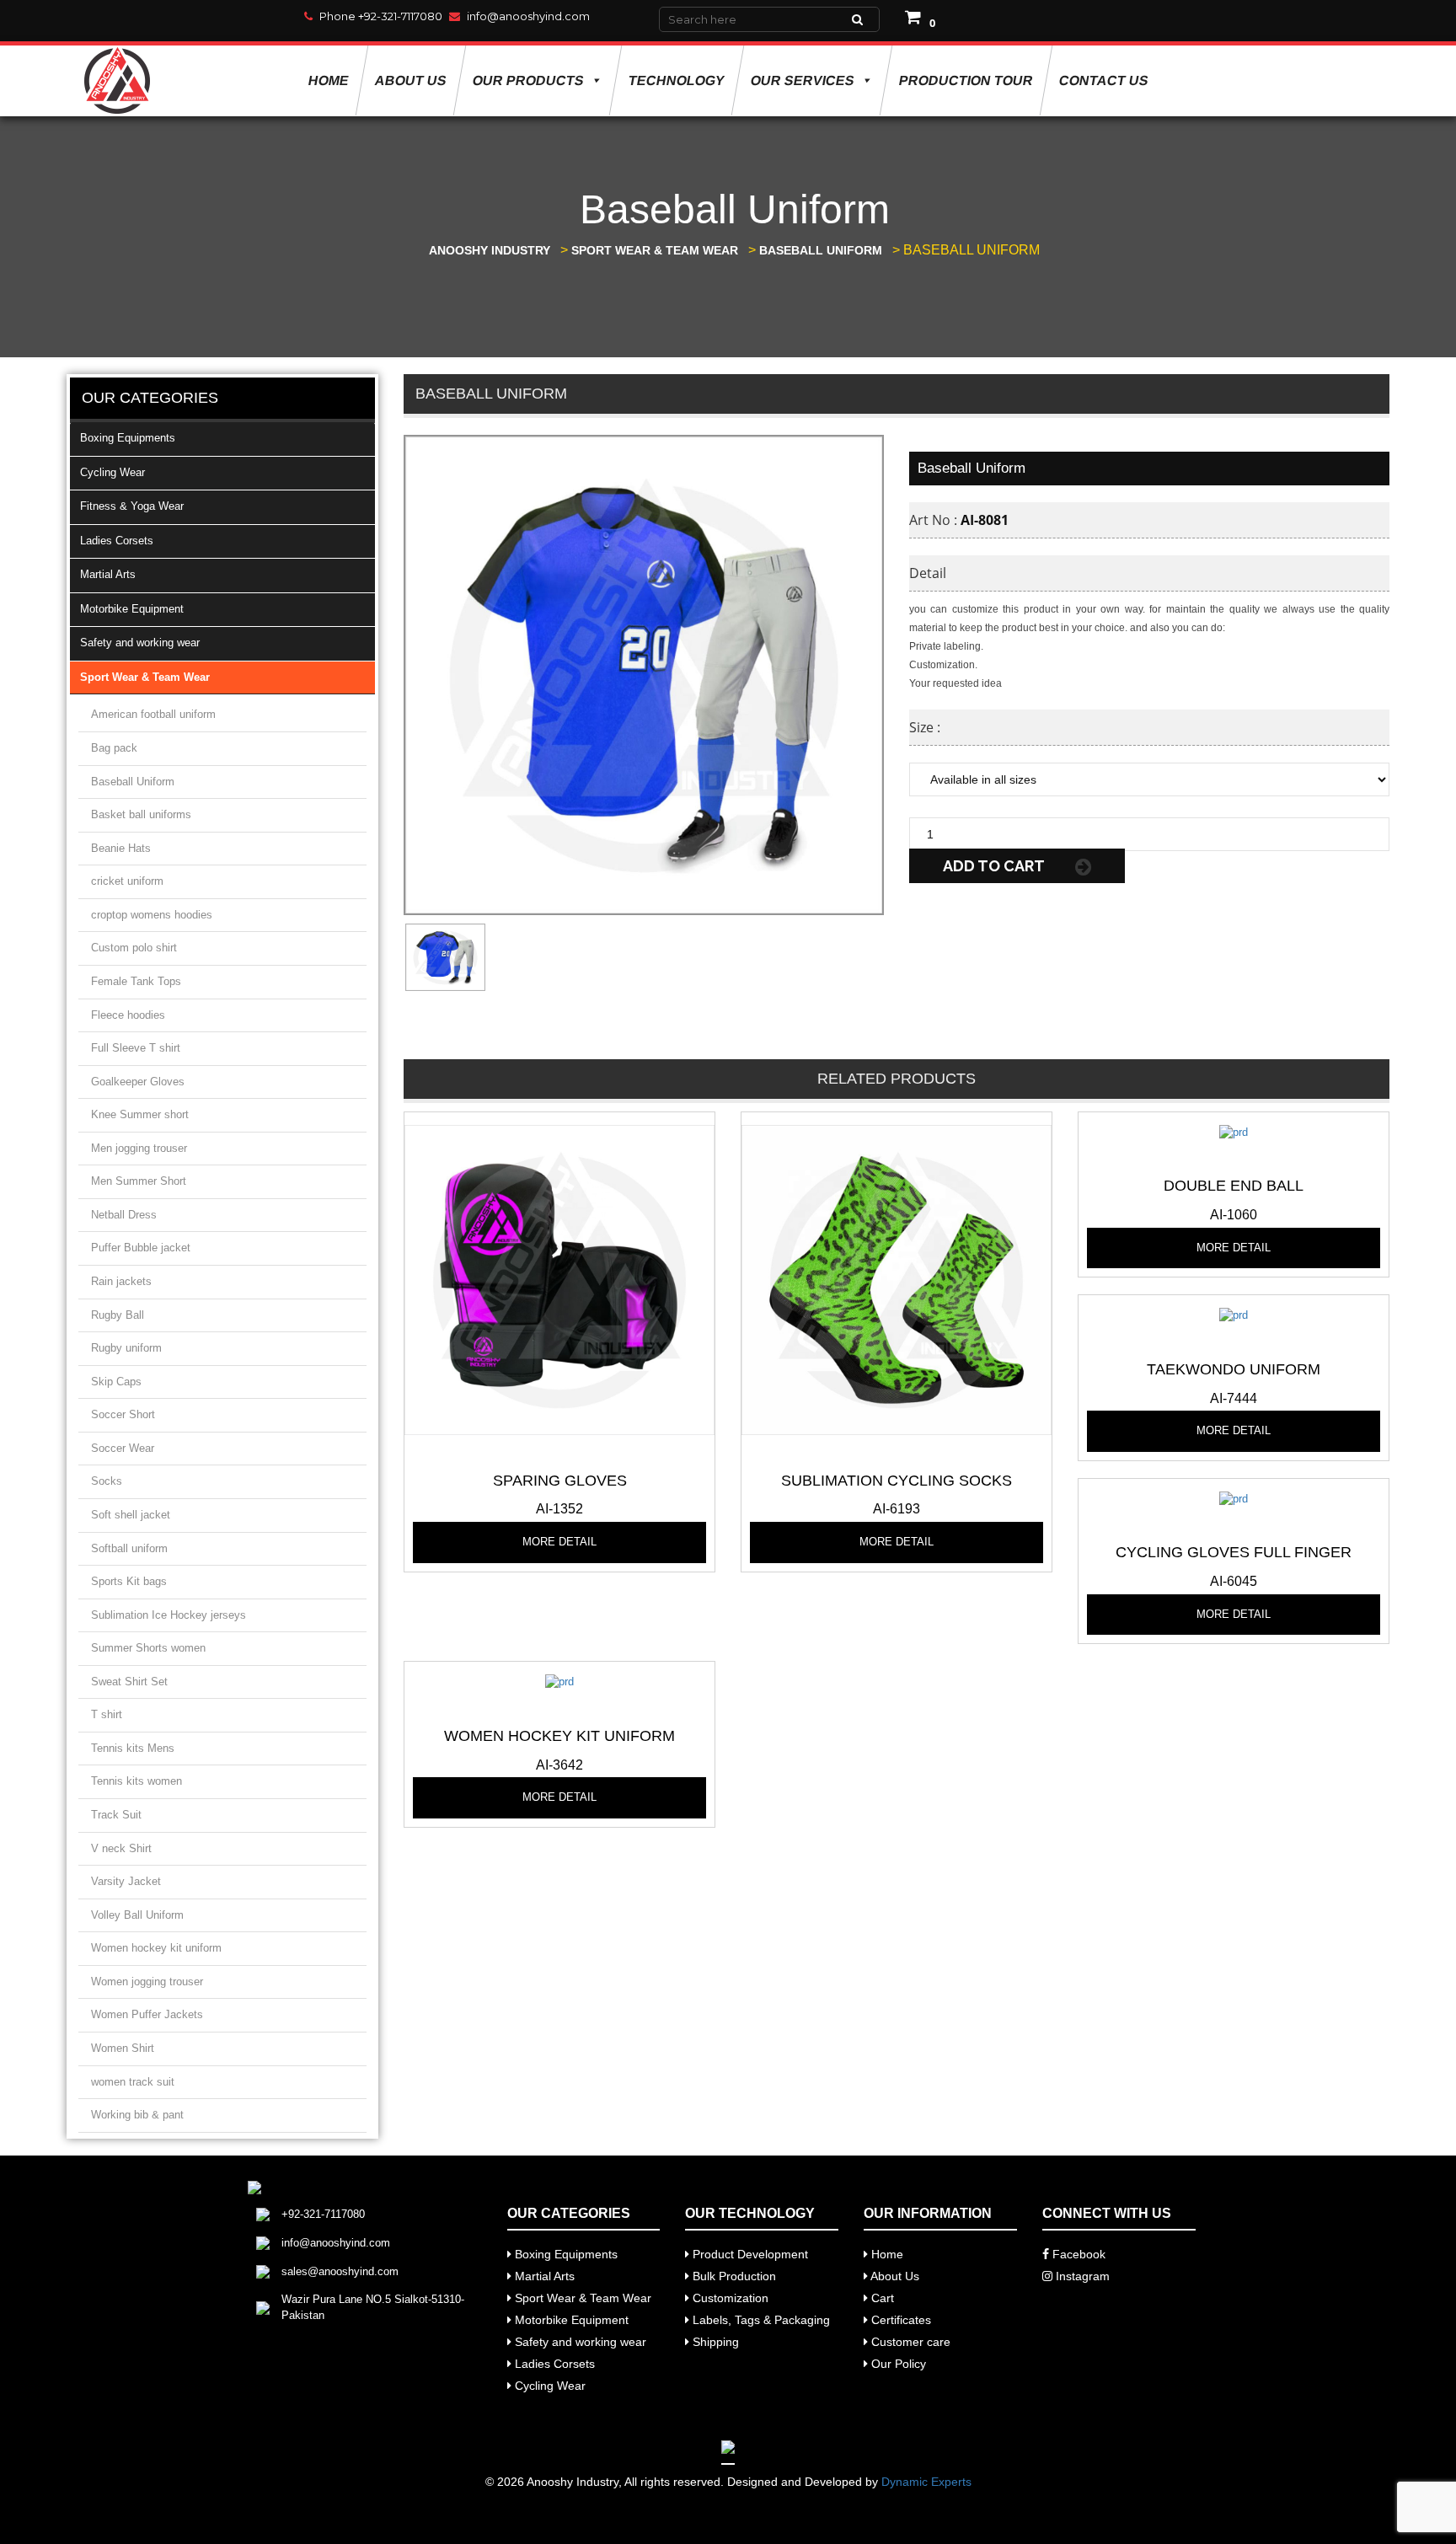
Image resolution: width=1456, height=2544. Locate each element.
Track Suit (116, 1815)
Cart (881, 2298)
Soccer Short (123, 1414)
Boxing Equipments (128, 438)
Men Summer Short (139, 1181)
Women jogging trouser (147, 1982)
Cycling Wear (112, 472)
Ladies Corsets (117, 541)
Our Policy (897, 2364)
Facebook (1077, 2254)
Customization (729, 2298)
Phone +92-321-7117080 (381, 16)
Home (328, 80)
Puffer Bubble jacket (141, 1248)
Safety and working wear (140, 643)
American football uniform (153, 714)
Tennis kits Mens (133, 1748)
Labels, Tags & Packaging (760, 2320)
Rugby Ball (118, 1315)
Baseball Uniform (133, 782)
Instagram (1081, 2276)
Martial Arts (108, 574)
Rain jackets (121, 1281)
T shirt (107, 1714)
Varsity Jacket (126, 1881)
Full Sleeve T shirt (136, 1048)
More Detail (559, 1542)
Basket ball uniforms (141, 814)
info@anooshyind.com (528, 16)
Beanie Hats (121, 848)
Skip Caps (116, 1382)
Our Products (528, 80)
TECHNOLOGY (676, 80)
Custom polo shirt (134, 948)
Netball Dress (124, 1215)
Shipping (714, 2342)
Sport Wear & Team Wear (145, 677)
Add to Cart (995, 866)
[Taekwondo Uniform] (1234, 1315)
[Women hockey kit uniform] (559, 1682)
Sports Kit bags (129, 1581)
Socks (107, 1481)
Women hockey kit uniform (156, 1948)
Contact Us (1103, 80)
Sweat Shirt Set (129, 1682)
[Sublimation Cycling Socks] (897, 1279)
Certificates (899, 2320)
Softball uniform (129, 1548)
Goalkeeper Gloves (138, 1082)
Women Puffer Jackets (147, 2014)
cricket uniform (127, 881)
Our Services (802, 80)
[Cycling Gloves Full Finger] (1234, 1498)
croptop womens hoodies (152, 915)
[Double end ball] (1234, 1131)
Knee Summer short (140, 1114)
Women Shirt (123, 2048)
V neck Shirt (121, 1848)
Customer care (909, 2342)
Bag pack (114, 748)
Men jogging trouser (139, 1148)
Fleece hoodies (128, 1015)
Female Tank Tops (136, 981)
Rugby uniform (126, 1348)
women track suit (133, 2082)
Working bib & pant (137, 2115)
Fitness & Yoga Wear (132, 506)
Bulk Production (733, 2276)
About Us (410, 80)
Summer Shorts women (148, 1648)
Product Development (749, 2254)
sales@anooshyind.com (340, 2271)
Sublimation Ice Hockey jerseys (169, 1615)
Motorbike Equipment (132, 609)
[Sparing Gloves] (559, 1279)
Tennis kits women (136, 1781)
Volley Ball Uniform (137, 1915)
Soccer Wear (123, 1448)
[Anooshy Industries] (118, 80)
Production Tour (966, 80)
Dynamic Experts (926, 2482)
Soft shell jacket (131, 1515)
